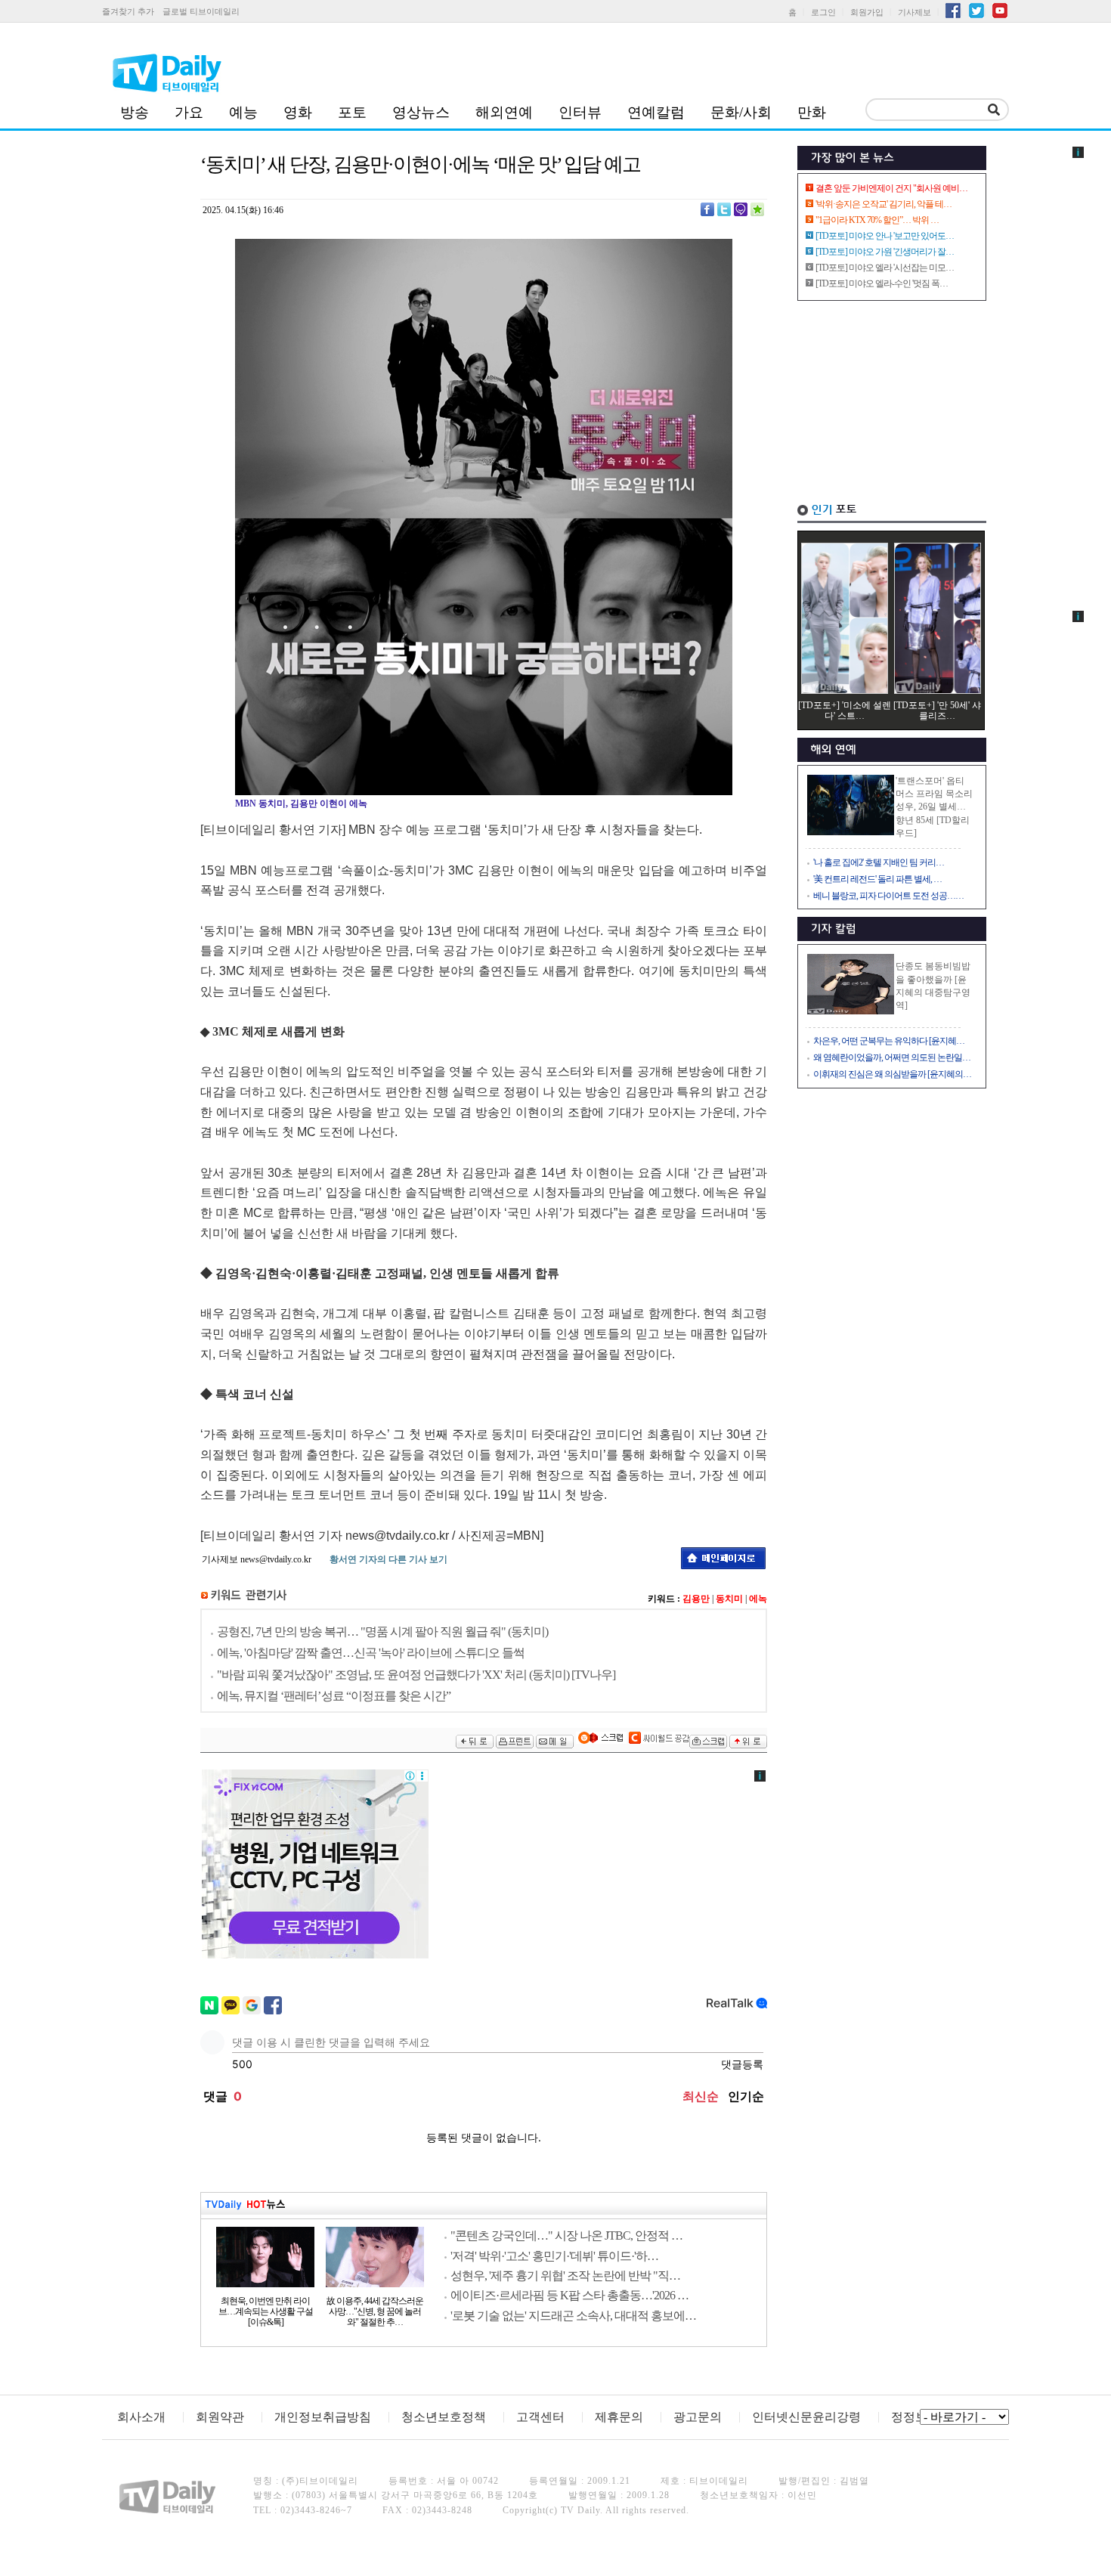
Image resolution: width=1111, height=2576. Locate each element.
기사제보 (914, 12)
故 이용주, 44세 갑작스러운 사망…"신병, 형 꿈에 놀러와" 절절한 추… (375, 2311)
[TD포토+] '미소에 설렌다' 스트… (845, 711)
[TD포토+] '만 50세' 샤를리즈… (937, 711)
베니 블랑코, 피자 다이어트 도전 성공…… (888, 896)
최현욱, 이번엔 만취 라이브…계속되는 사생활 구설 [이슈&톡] (266, 2311)
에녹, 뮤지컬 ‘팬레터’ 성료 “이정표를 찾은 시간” (334, 1696)
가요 (189, 112)
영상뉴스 (421, 112)
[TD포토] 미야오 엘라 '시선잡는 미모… (885, 268)
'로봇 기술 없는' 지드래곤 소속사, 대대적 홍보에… (573, 2316)
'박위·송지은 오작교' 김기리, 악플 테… (884, 204)
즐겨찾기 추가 (128, 11)
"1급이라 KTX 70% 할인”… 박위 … (877, 220)
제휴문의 (619, 2417)
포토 (352, 112)
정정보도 (915, 2417)
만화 (812, 112)
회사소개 (141, 2417)
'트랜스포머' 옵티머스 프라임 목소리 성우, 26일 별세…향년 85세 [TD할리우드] (934, 807)
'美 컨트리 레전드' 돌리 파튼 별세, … (877, 879)
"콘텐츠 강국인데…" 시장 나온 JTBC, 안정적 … (566, 2235)
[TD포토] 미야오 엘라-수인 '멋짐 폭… (882, 283)
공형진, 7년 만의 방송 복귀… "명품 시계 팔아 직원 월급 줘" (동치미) (382, 1632)
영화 (298, 112)
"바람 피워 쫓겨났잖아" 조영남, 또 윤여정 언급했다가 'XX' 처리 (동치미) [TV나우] (416, 1675)
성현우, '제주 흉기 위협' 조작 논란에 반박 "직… (565, 2276)
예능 (243, 112)
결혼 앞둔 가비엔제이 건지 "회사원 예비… (891, 188)
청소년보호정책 (444, 2417)
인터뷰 (580, 112)
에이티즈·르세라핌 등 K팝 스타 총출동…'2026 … (569, 2295)
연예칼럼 (656, 112)
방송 (135, 112)
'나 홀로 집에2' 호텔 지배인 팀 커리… (879, 862)
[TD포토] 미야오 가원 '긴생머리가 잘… (885, 252)
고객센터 (540, 2417)
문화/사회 (741, 112)
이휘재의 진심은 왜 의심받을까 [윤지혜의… (892, 1074)
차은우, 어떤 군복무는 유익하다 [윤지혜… (889, 1041)
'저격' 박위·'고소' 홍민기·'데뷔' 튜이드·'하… (554, 2256)
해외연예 (504, 112)
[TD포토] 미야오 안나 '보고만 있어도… (885, 236)
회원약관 (220, 2417)
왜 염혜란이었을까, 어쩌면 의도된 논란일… (892, 1057)
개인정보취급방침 (323, 2417)
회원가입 (867, 12)
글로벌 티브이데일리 (201, 11)
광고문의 (698, 2417)
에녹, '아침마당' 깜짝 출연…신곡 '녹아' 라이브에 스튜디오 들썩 (371, 1653)
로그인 (823, 12)
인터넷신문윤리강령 (806, 2417)
